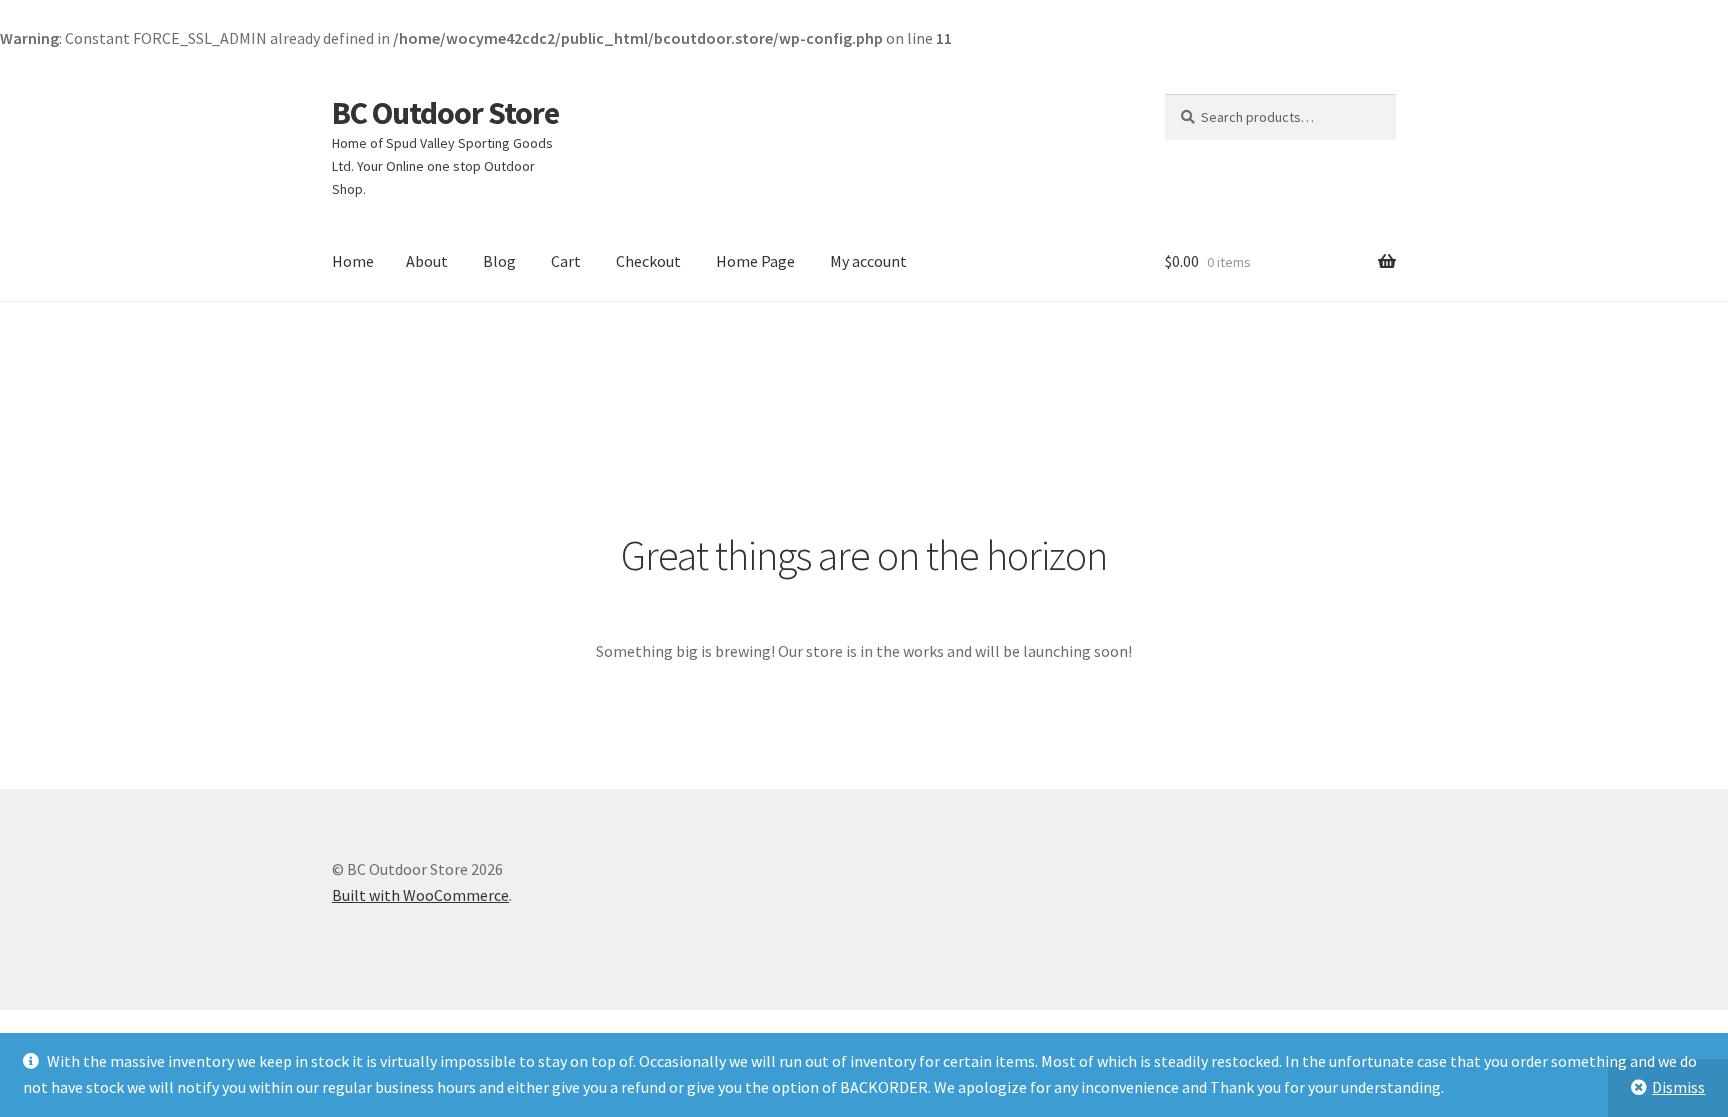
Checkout (648, 261)
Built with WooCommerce (420, 895)
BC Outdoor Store (445, 113)
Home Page (755, 261)
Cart (566, 261)
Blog (499, 261)
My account (868, 261)
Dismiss (1678, 1087)
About (427, 261)
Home (353, 261)
